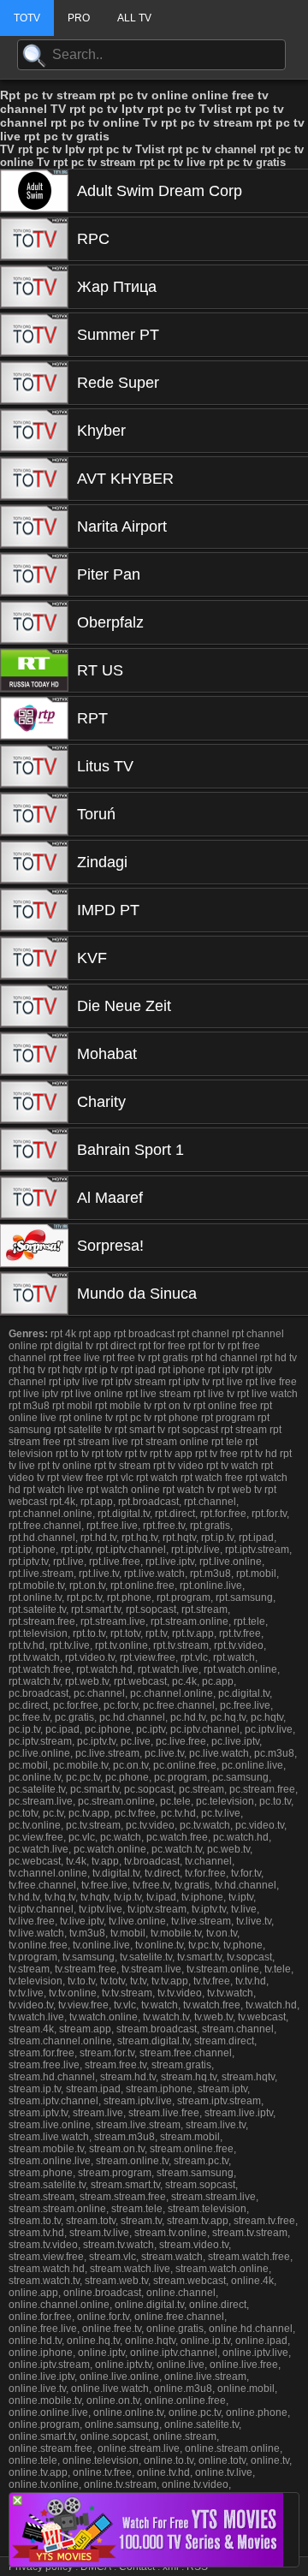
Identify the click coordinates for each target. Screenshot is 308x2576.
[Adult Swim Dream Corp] (34, 191)
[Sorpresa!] (34, 1246)
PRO (79, 18)
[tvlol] (146, 2562)
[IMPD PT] (34, 910)
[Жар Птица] (34, 287)
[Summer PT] (34, 335)
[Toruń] (34, 814)
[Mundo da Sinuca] (34, 1294)
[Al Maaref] (34, 1198)
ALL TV (134, 18)
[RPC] (34, 239)
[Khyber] (34, 431)
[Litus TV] (34, 766)
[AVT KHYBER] (34, 479)
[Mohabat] (34, 1054)
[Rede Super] (34, 383)
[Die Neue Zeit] (34, 1006)
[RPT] (34, 718)
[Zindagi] (34, 862)
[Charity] (34, 1102)
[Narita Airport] (34, 527)
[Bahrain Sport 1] (34, 1150)
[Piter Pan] (34, 574)
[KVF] (34, 958)
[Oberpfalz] (34, 622)
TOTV (27, 18)
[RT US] (34, 670)
